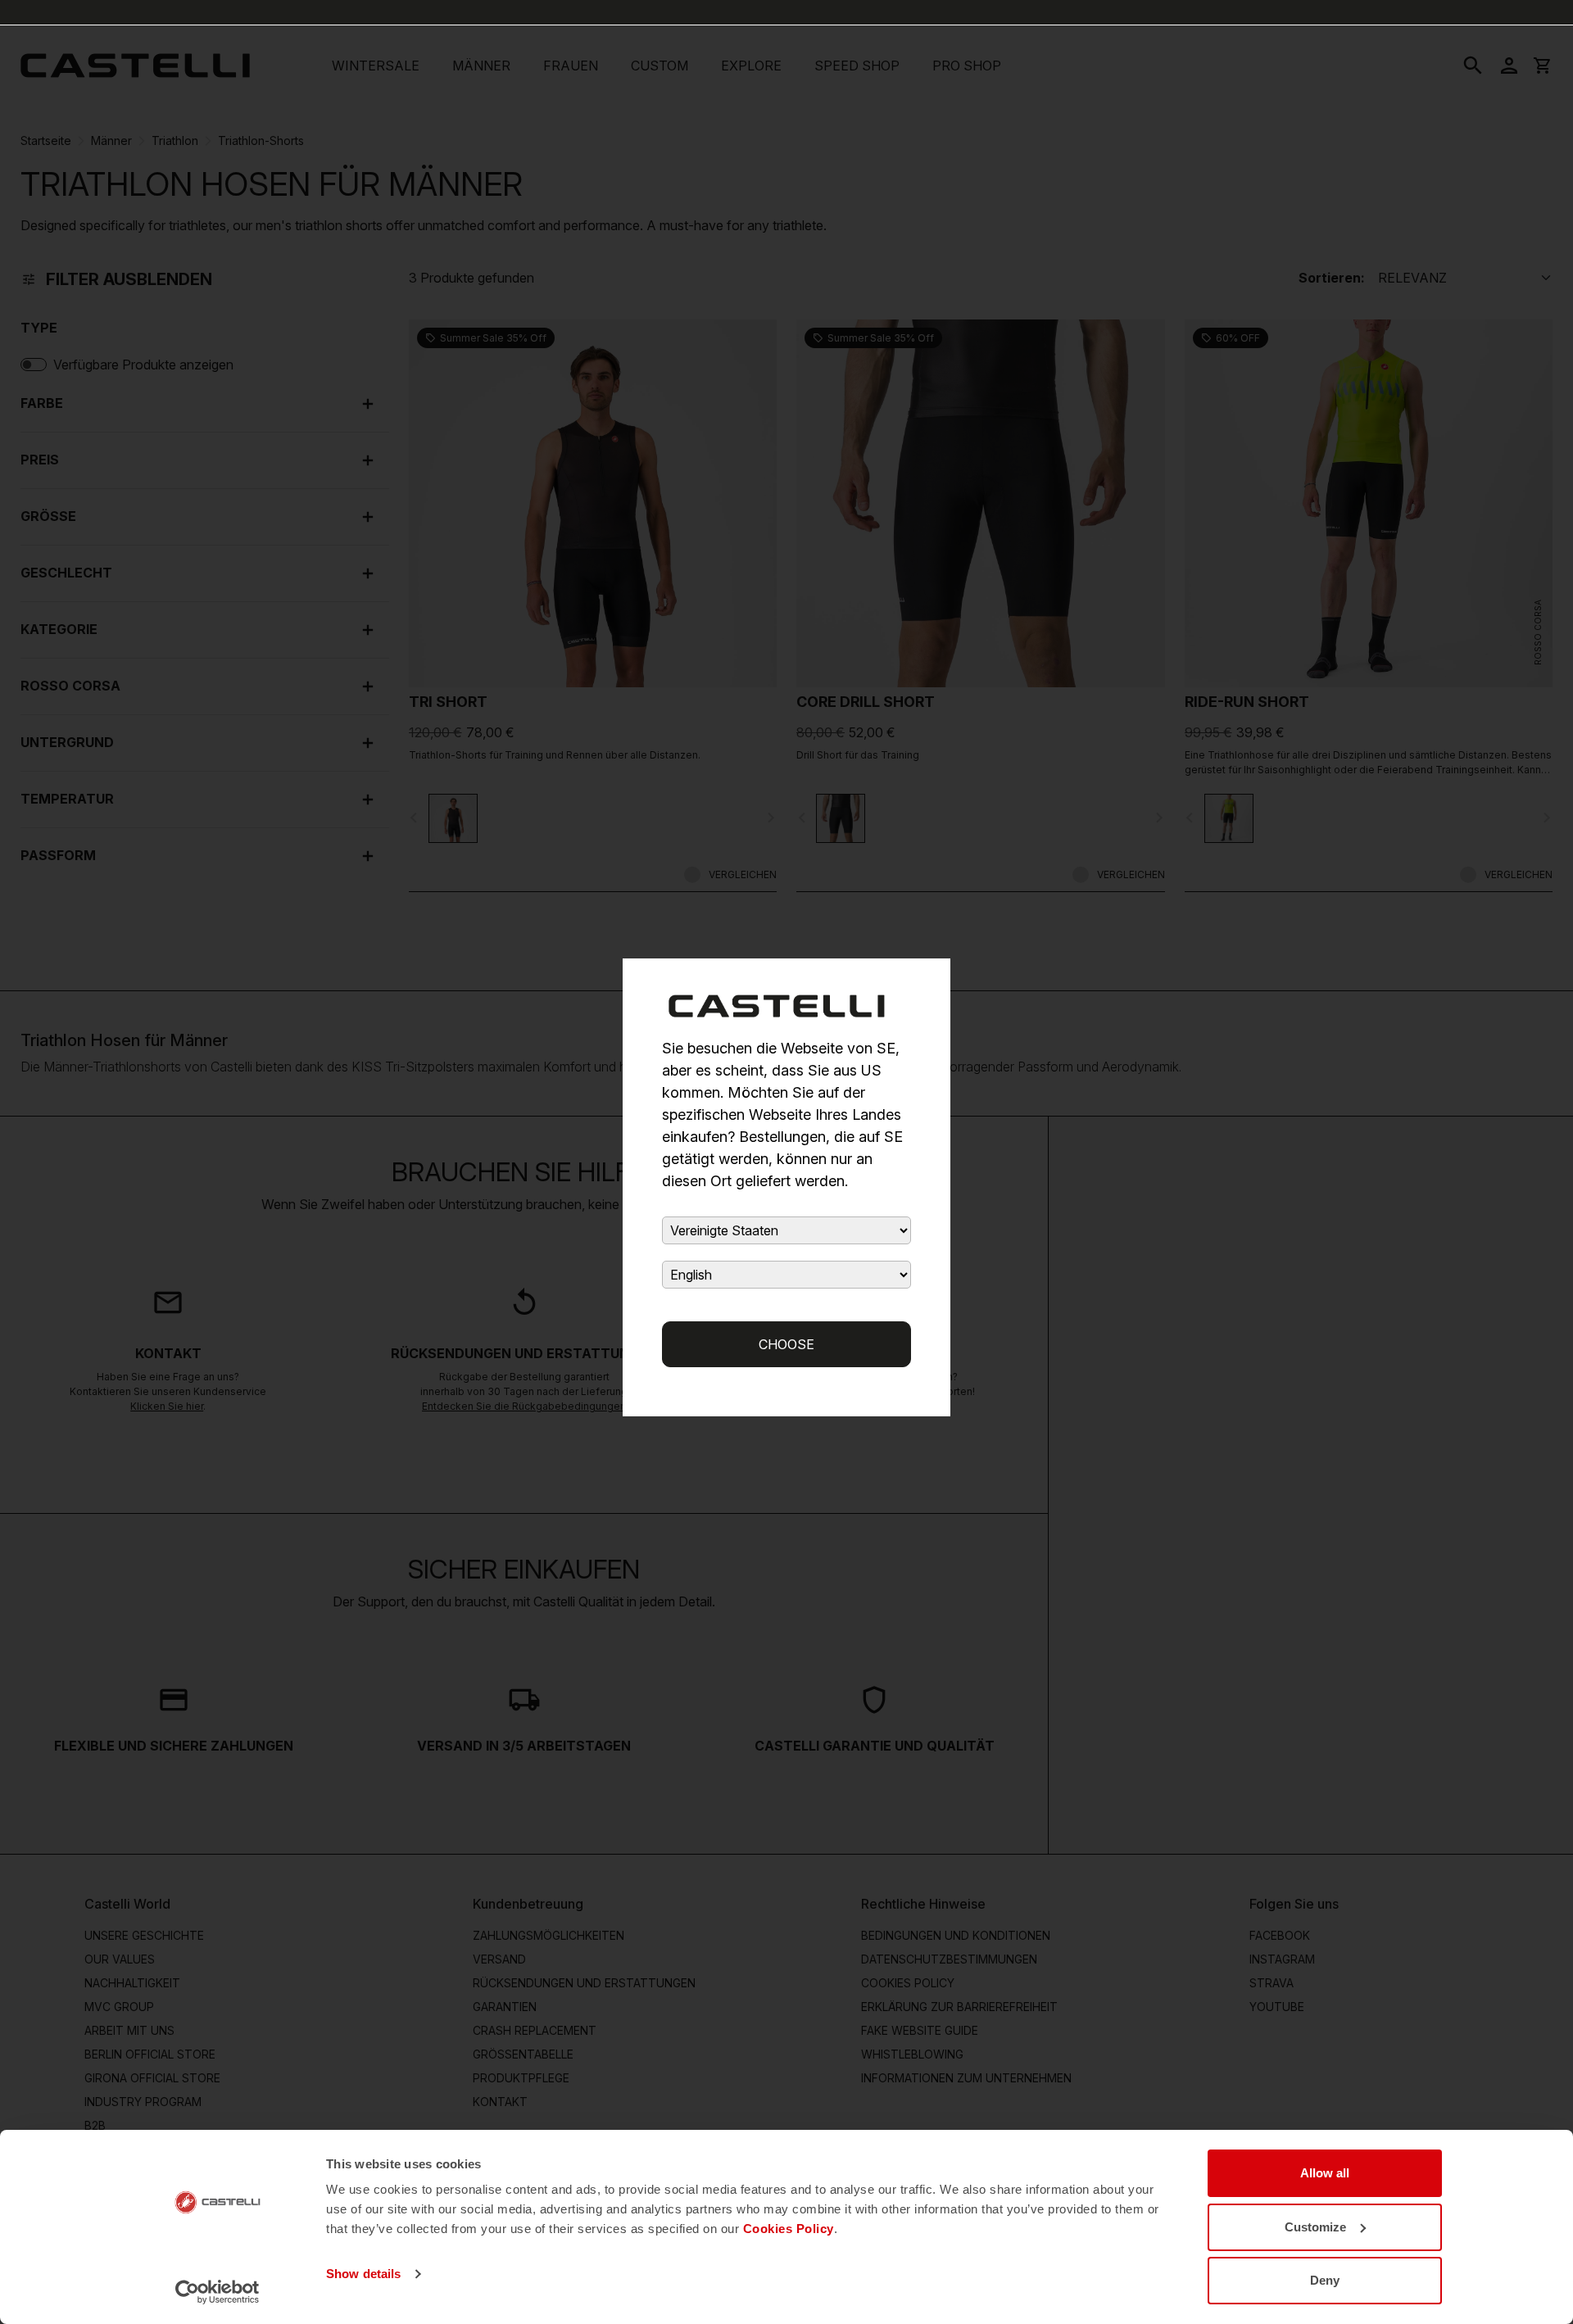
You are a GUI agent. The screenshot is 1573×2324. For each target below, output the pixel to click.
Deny (1325, 2280)
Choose (786, 1344)
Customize (1315, 2227)
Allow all (1325, 2173)
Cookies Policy (789, 2229)
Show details (363, 2274)
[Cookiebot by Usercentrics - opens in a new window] (218, 2292)
